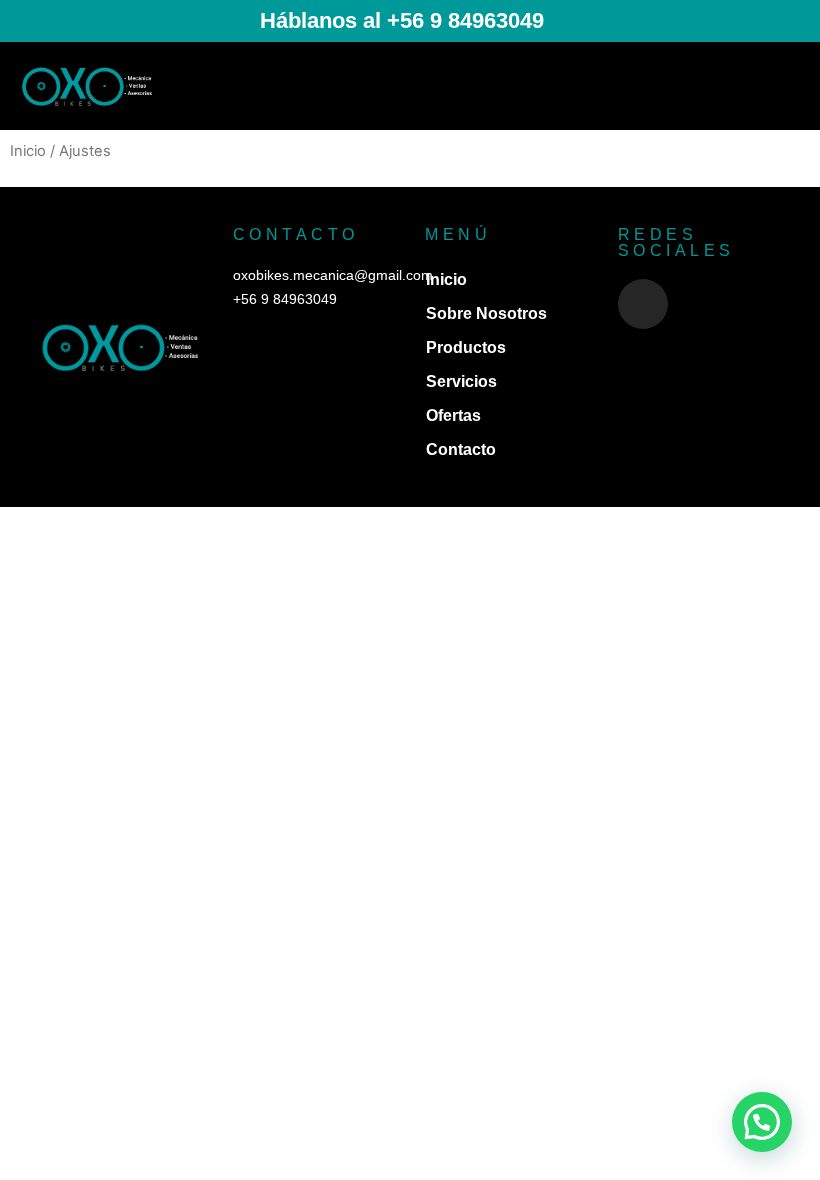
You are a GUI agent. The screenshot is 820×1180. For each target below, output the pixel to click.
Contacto (461, 449)
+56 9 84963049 (285, 299)
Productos (466, 347)
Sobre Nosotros (486, 313)
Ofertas (453, 415)
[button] (786, 86)
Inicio (28, 151)
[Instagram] (643, 304)
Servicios (461, 381)
